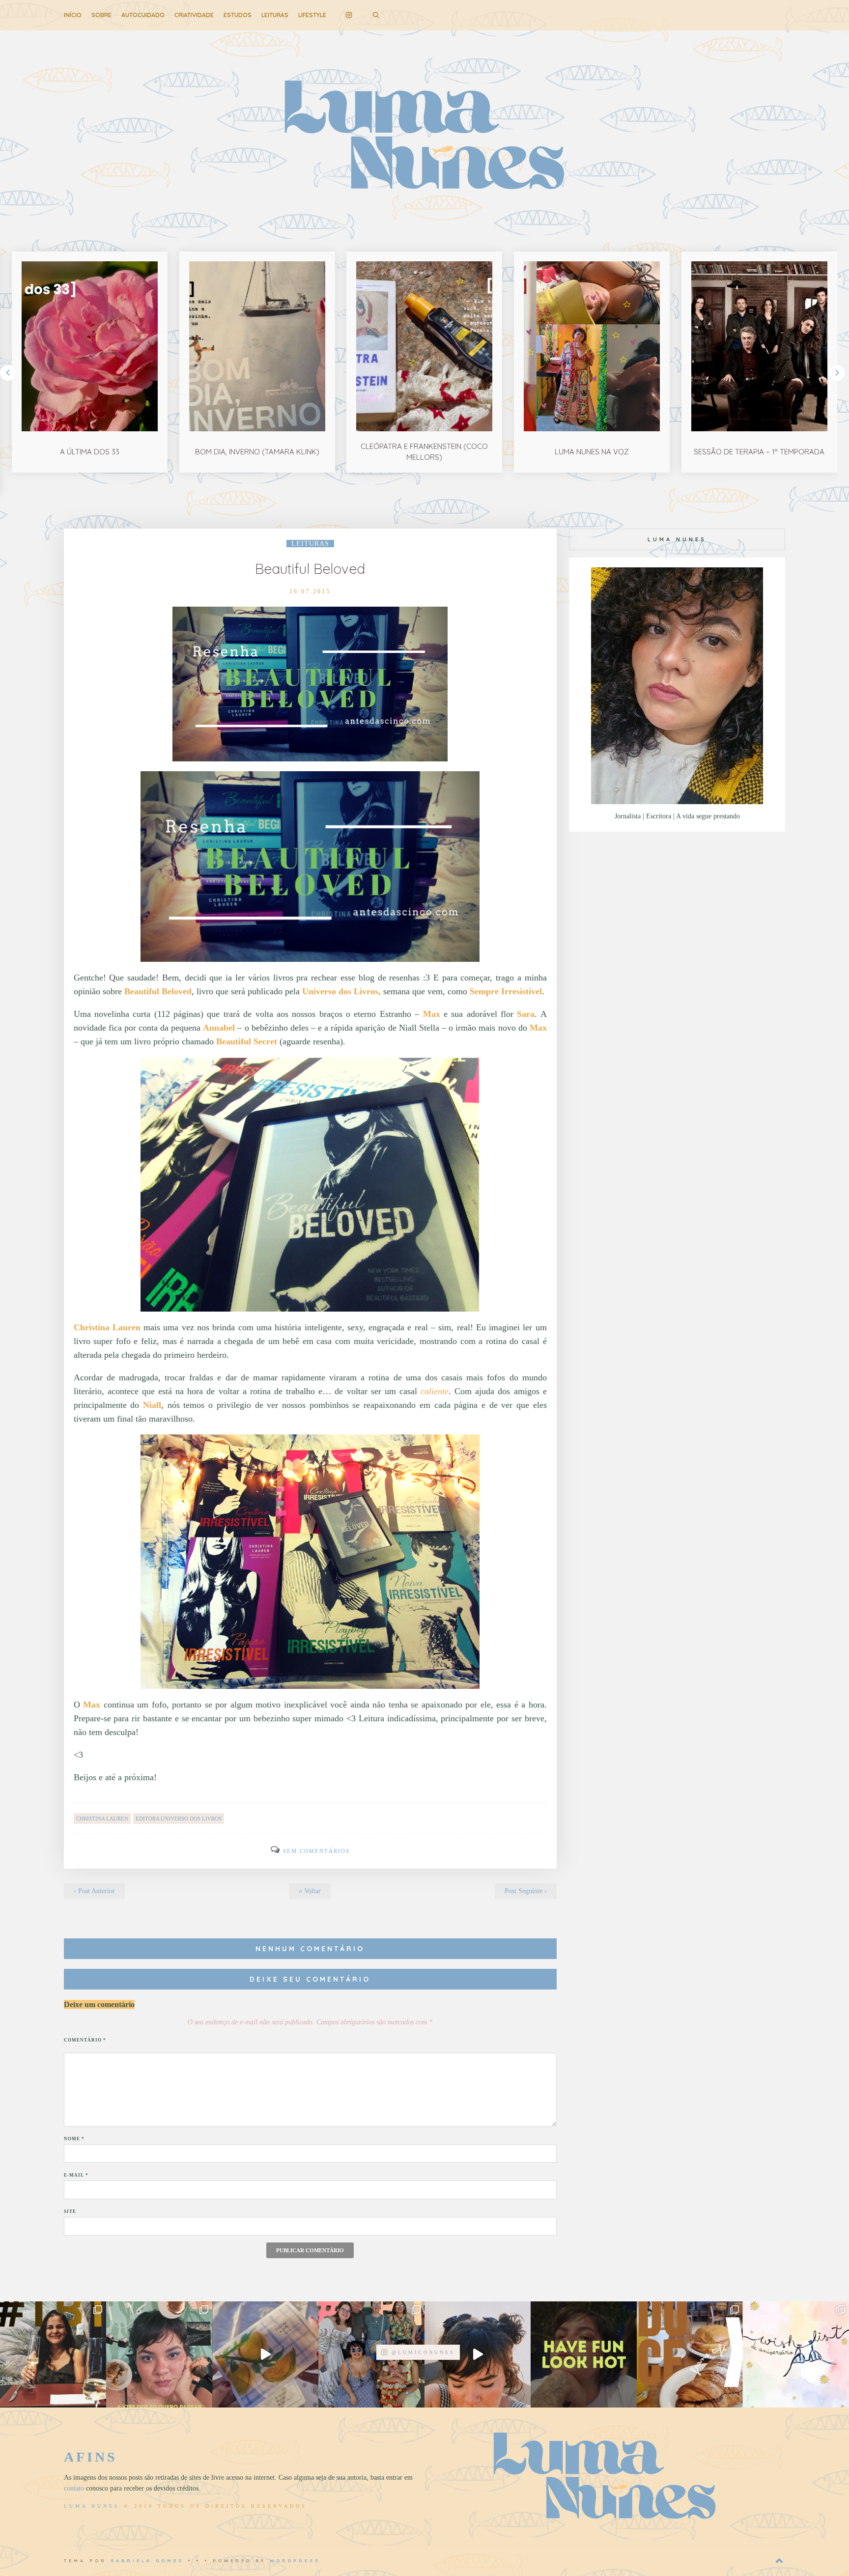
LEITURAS (275, 15)
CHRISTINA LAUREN (102, 1819)
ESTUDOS (238, 15)
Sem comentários (316, 1851)
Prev (8, 373)
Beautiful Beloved (310, 569)
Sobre (101, 15)
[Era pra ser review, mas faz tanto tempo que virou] (53, 2354)
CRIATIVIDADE (194, 15)
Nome (74, 2139)
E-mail (76, 2175)
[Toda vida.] (584, 2354)
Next (837, 373)
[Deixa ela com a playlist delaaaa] (478, 2354)
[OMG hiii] (796, 2354)
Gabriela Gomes (147, 2561)
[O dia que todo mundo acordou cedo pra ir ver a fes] (371, 2354)
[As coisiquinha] (159, 2354)
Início (73, 15)
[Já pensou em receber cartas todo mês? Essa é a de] (265, 2354)
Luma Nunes (92, 2506)
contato (74, 2488)
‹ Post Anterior (94, 1891)
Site (70, 2212)
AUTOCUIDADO (143, 15)
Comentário (85, 2040)
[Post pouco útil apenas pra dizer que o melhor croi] (690, 2354)
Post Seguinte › (526, 1891)
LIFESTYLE (312, 15)
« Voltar (310, 1891)
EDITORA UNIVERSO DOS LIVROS (179, 1819)
